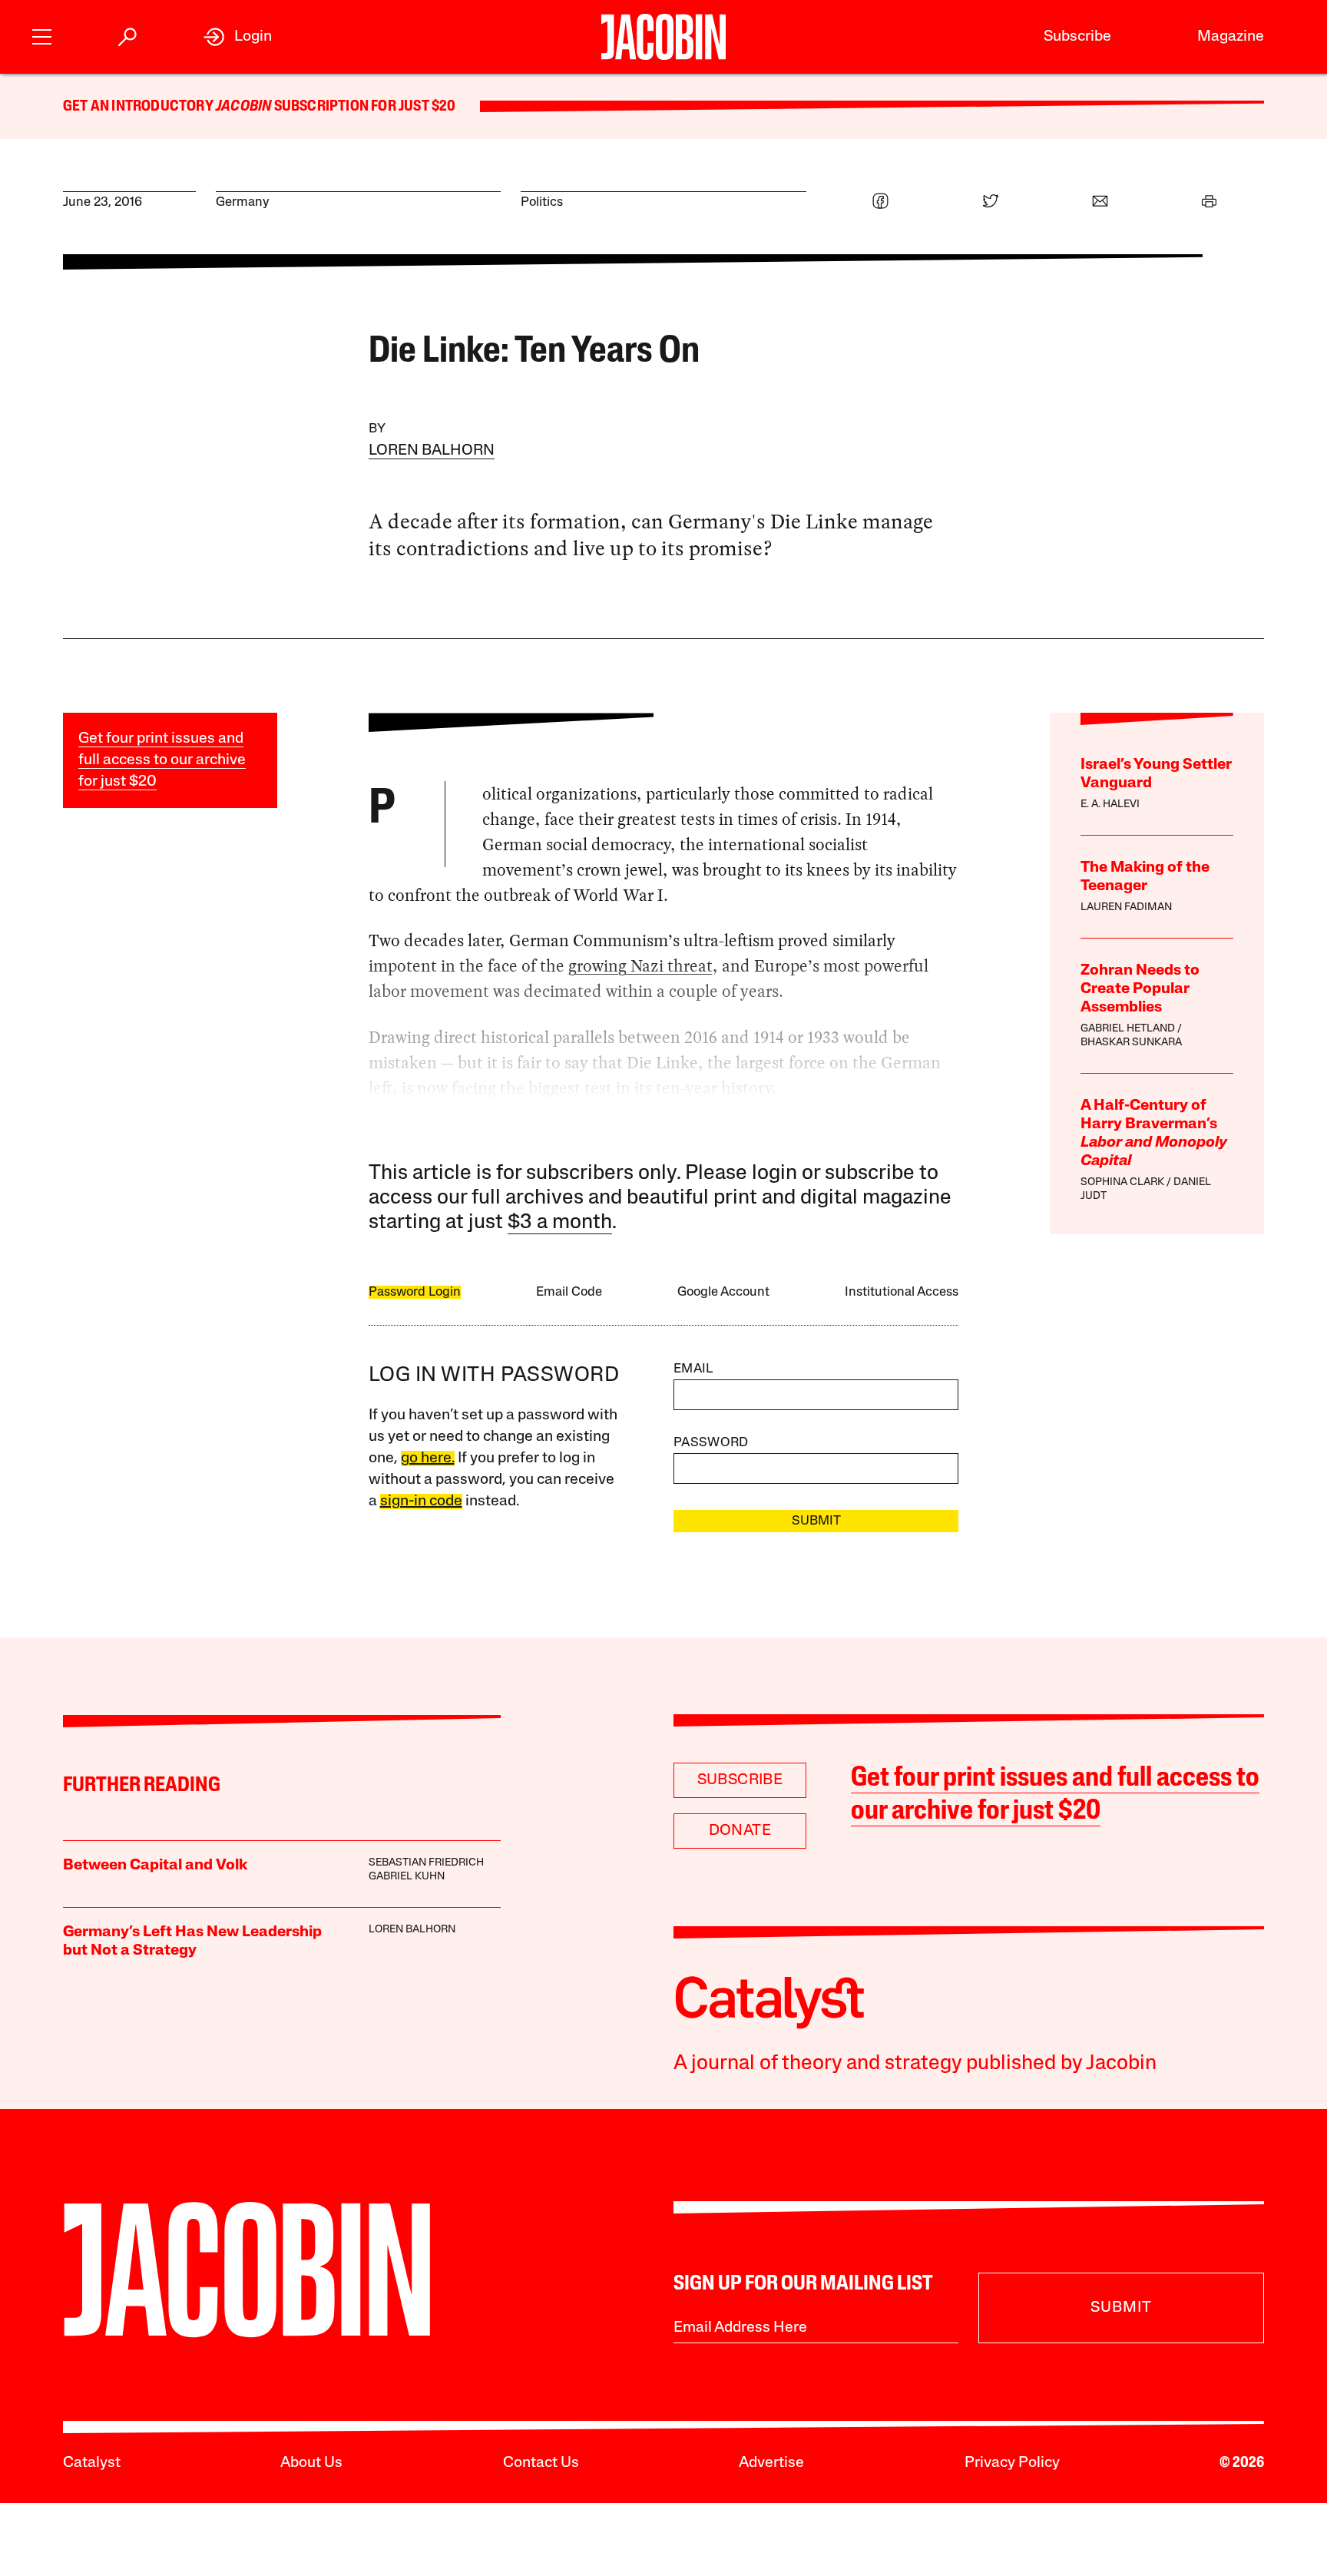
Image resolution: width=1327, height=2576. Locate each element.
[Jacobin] (663, 37)
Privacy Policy (1012, 2463)
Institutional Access (902, 1292)
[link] (238, 37)
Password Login (415, 1292)
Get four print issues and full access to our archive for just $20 (162, 760)
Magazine (1231, 37)
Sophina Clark (1122, 1182)
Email (693, 1369)
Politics (542, 202)
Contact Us (541, 2463)
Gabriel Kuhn (407, 1877)
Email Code (569, 1292)
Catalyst (92, 2463)
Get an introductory (139, 107)
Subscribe (1077, 37)
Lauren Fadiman (1126, 907)
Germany (243, 202)
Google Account (723, 1292)
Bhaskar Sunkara (1131, 1043)
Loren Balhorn (432, 451)
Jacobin (243, 107)
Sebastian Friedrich (426, 1863)
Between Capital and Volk (155, 1866)
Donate (740, 1831)
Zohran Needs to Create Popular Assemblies (1140, 989)
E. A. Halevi (1110, 805)
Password (711, 1443)
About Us (311, 2463)
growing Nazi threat (640, 966)
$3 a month (560, 1223)
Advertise (771, 2463)
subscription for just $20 (363, 107)
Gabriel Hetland (1128, 1029)
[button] (42, 35)
